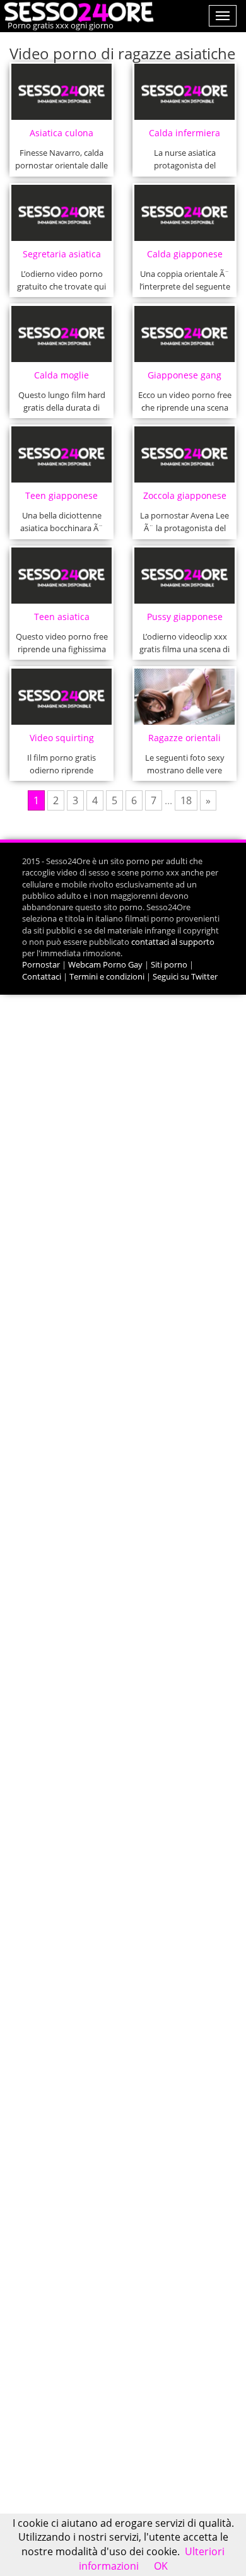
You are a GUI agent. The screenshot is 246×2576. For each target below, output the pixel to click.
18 (186, 800)
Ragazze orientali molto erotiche (184, 741)
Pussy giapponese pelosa (185, 620)
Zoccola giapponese (185, 495)
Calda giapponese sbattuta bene (185, 258)
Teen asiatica (62, 617)
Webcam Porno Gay (105, 964)
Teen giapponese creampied (61, 499)
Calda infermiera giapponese (184, 137)
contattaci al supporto (173, 942)
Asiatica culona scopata (61, 137)
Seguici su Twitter (185, 976)
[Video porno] (77, 11)
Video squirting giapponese (62, 741)
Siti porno (169, 964)
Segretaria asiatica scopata (62, 258)
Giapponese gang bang (184, 379)
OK (161, 2566)
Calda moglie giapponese (61, 379)
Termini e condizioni (107, 976)
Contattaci (42, 976)
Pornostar (41, 964)
